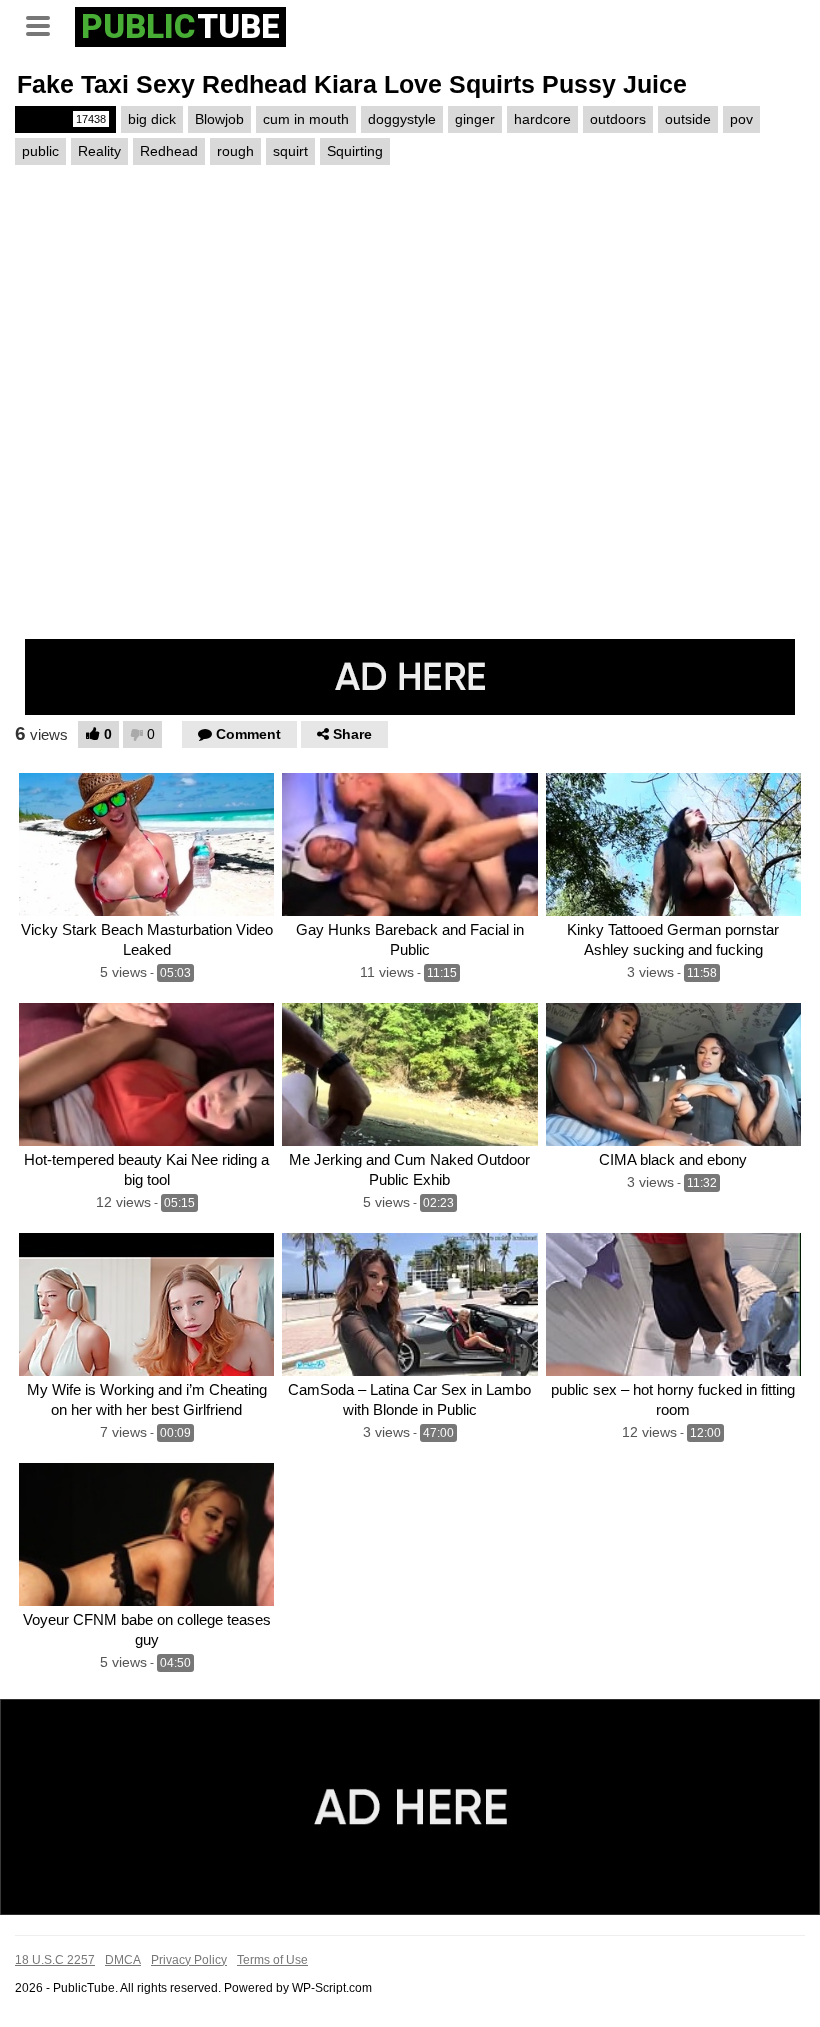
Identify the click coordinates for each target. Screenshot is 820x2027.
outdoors (618, 119)
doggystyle (402, 119)
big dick (152, 119)
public (40, 151)
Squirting (355, 151)
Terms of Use (272, 1960)
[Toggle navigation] (45, 24)
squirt (290, 151)
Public (64, 119)
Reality (99, 151)
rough (235, 151)
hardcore (542, 119)
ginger (475, 119)
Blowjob (219, 119)
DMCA (123, 1960)
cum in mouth (306, 119)
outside (688, 119)
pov (741, 119)
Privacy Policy (189, 1960)
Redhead (169, 151)
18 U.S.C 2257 (55, 1960)
